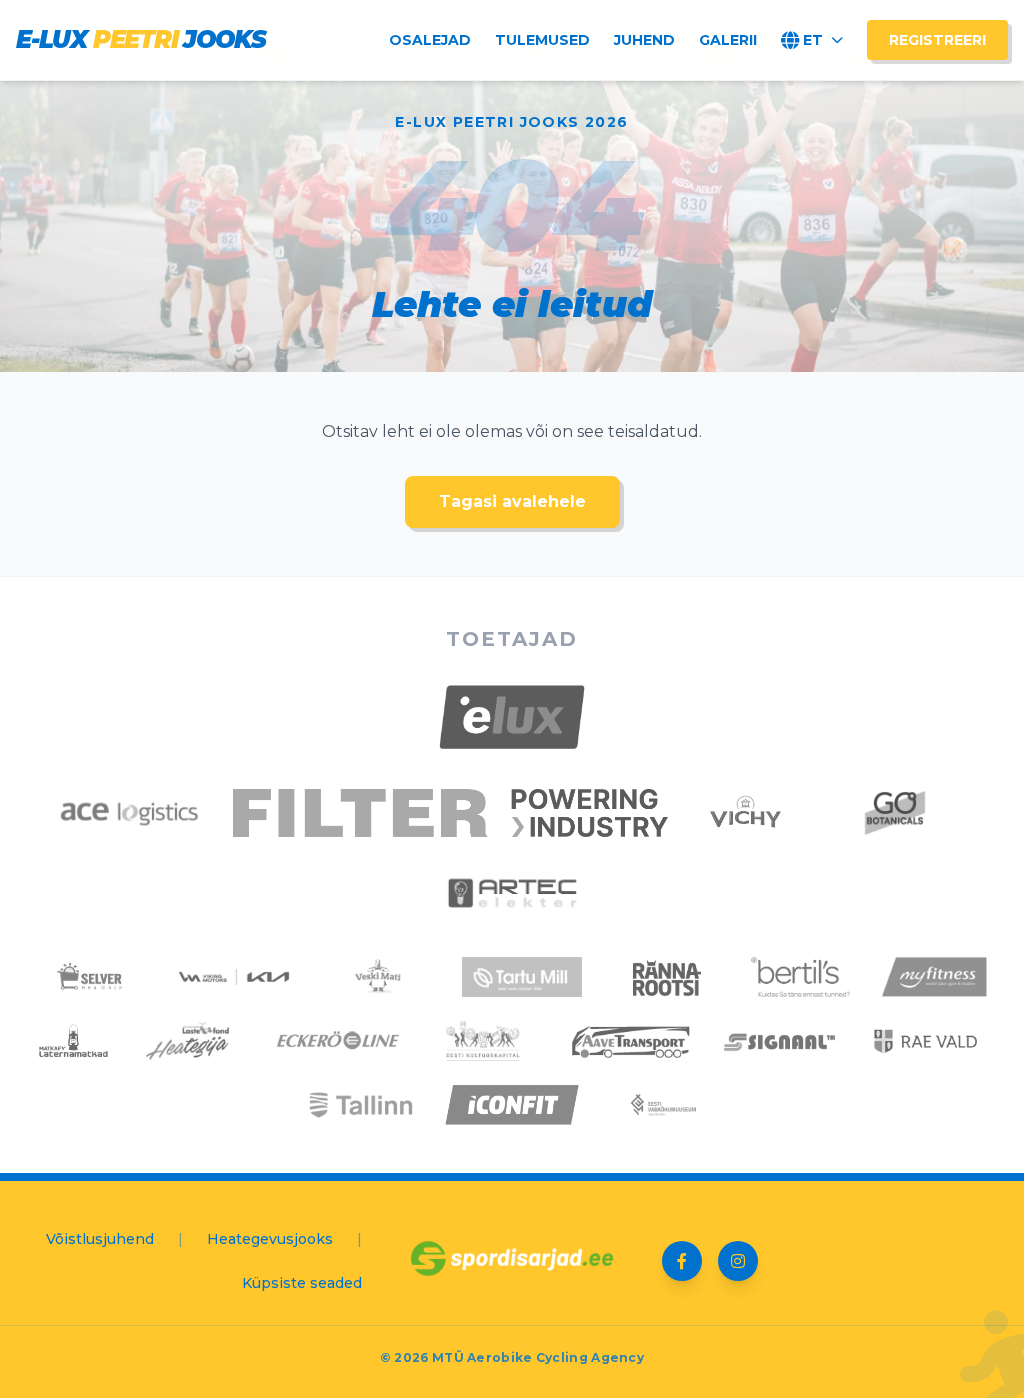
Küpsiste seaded (302, 1283)
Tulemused (542, 40)
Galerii (728, 40)
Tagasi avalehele (512, 501)
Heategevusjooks (270, 1239)
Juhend (644, 40)
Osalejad (430, 40)
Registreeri (937, 40)
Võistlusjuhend (100, 1239)
